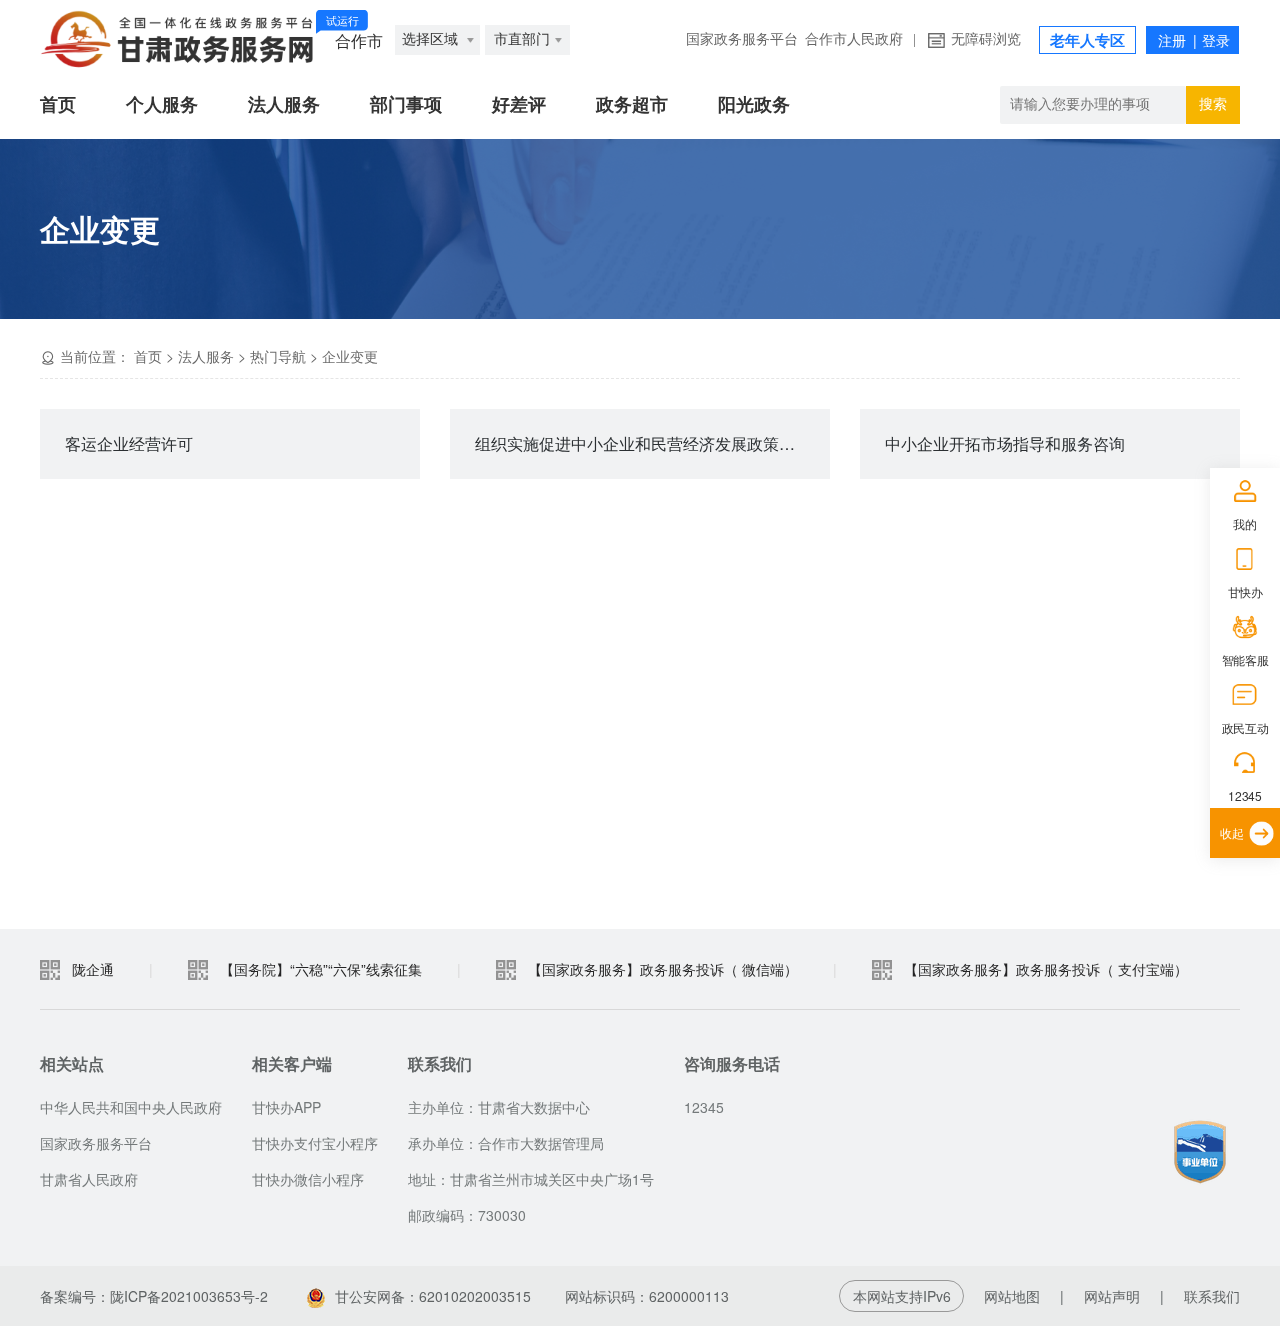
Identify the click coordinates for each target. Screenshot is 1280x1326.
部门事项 (406, 105)
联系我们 (1212, 1296)
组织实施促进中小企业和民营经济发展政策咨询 (643, 443)
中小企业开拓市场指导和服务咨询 (1005, 443)
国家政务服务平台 (742, 39)
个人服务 (162, 105)
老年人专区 (1087, 41)
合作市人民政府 (854, 39)
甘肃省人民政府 (89, 1179)
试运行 (342, 21)
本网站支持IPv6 (902, 1296)
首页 (58, 105)
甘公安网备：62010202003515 (433, 1296)
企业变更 (350, 356)
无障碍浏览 (986, 39)
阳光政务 (754, 105)
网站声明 (1112, 1296)
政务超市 (632, 105)
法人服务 (284, 105)
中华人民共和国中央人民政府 (131, 1107)
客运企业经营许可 (129, 443)
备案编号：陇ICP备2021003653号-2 (154, 1296)
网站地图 (1012, 1296)
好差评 (519, 105)
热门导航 (278, 356)
